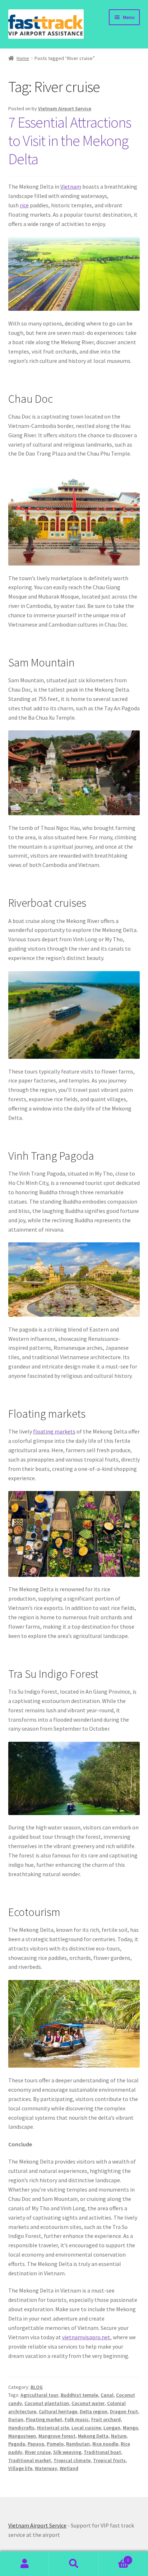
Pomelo (55, 2444)
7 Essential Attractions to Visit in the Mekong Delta (70, 140)
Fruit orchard (106, 2419)
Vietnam (71, 186)
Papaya (36, 2444)
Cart (114, 2557)
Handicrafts (21, 2428)
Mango (130, 2428)
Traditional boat (102, 2452)
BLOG (37, 2387)
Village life (20, 2468)
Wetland (69, 2468)
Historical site (53, 2428)
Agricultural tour (39, 2395)
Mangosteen (22, 2436)
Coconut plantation (47, 2403)
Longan (112, 2428)
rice (24, 205)
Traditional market (30, 2460)
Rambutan (78, 2444)
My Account (25, 2564)
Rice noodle (105, 2444)
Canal (107, 2395)
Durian (16, 2419)
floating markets (54, 1431)
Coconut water (88, 2403)
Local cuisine (86, 2428)
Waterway (46, 2468)
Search (74, 2564)
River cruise (38, 2452)
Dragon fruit (124, 2411)
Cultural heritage (58, 2411)
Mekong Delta (93, 2436)
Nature (119, 2436)
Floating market (44, 2419)
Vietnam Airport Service (65, 109)
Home (23, 58)
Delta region (94, 2411)
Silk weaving (67, 2452)
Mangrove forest (57, 2436)
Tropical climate (72, 2460)
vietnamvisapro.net (86, 2337)
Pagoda (17, 2444)
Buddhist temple (79, 2395)
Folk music (77, 2419)
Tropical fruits (109, 2460)
